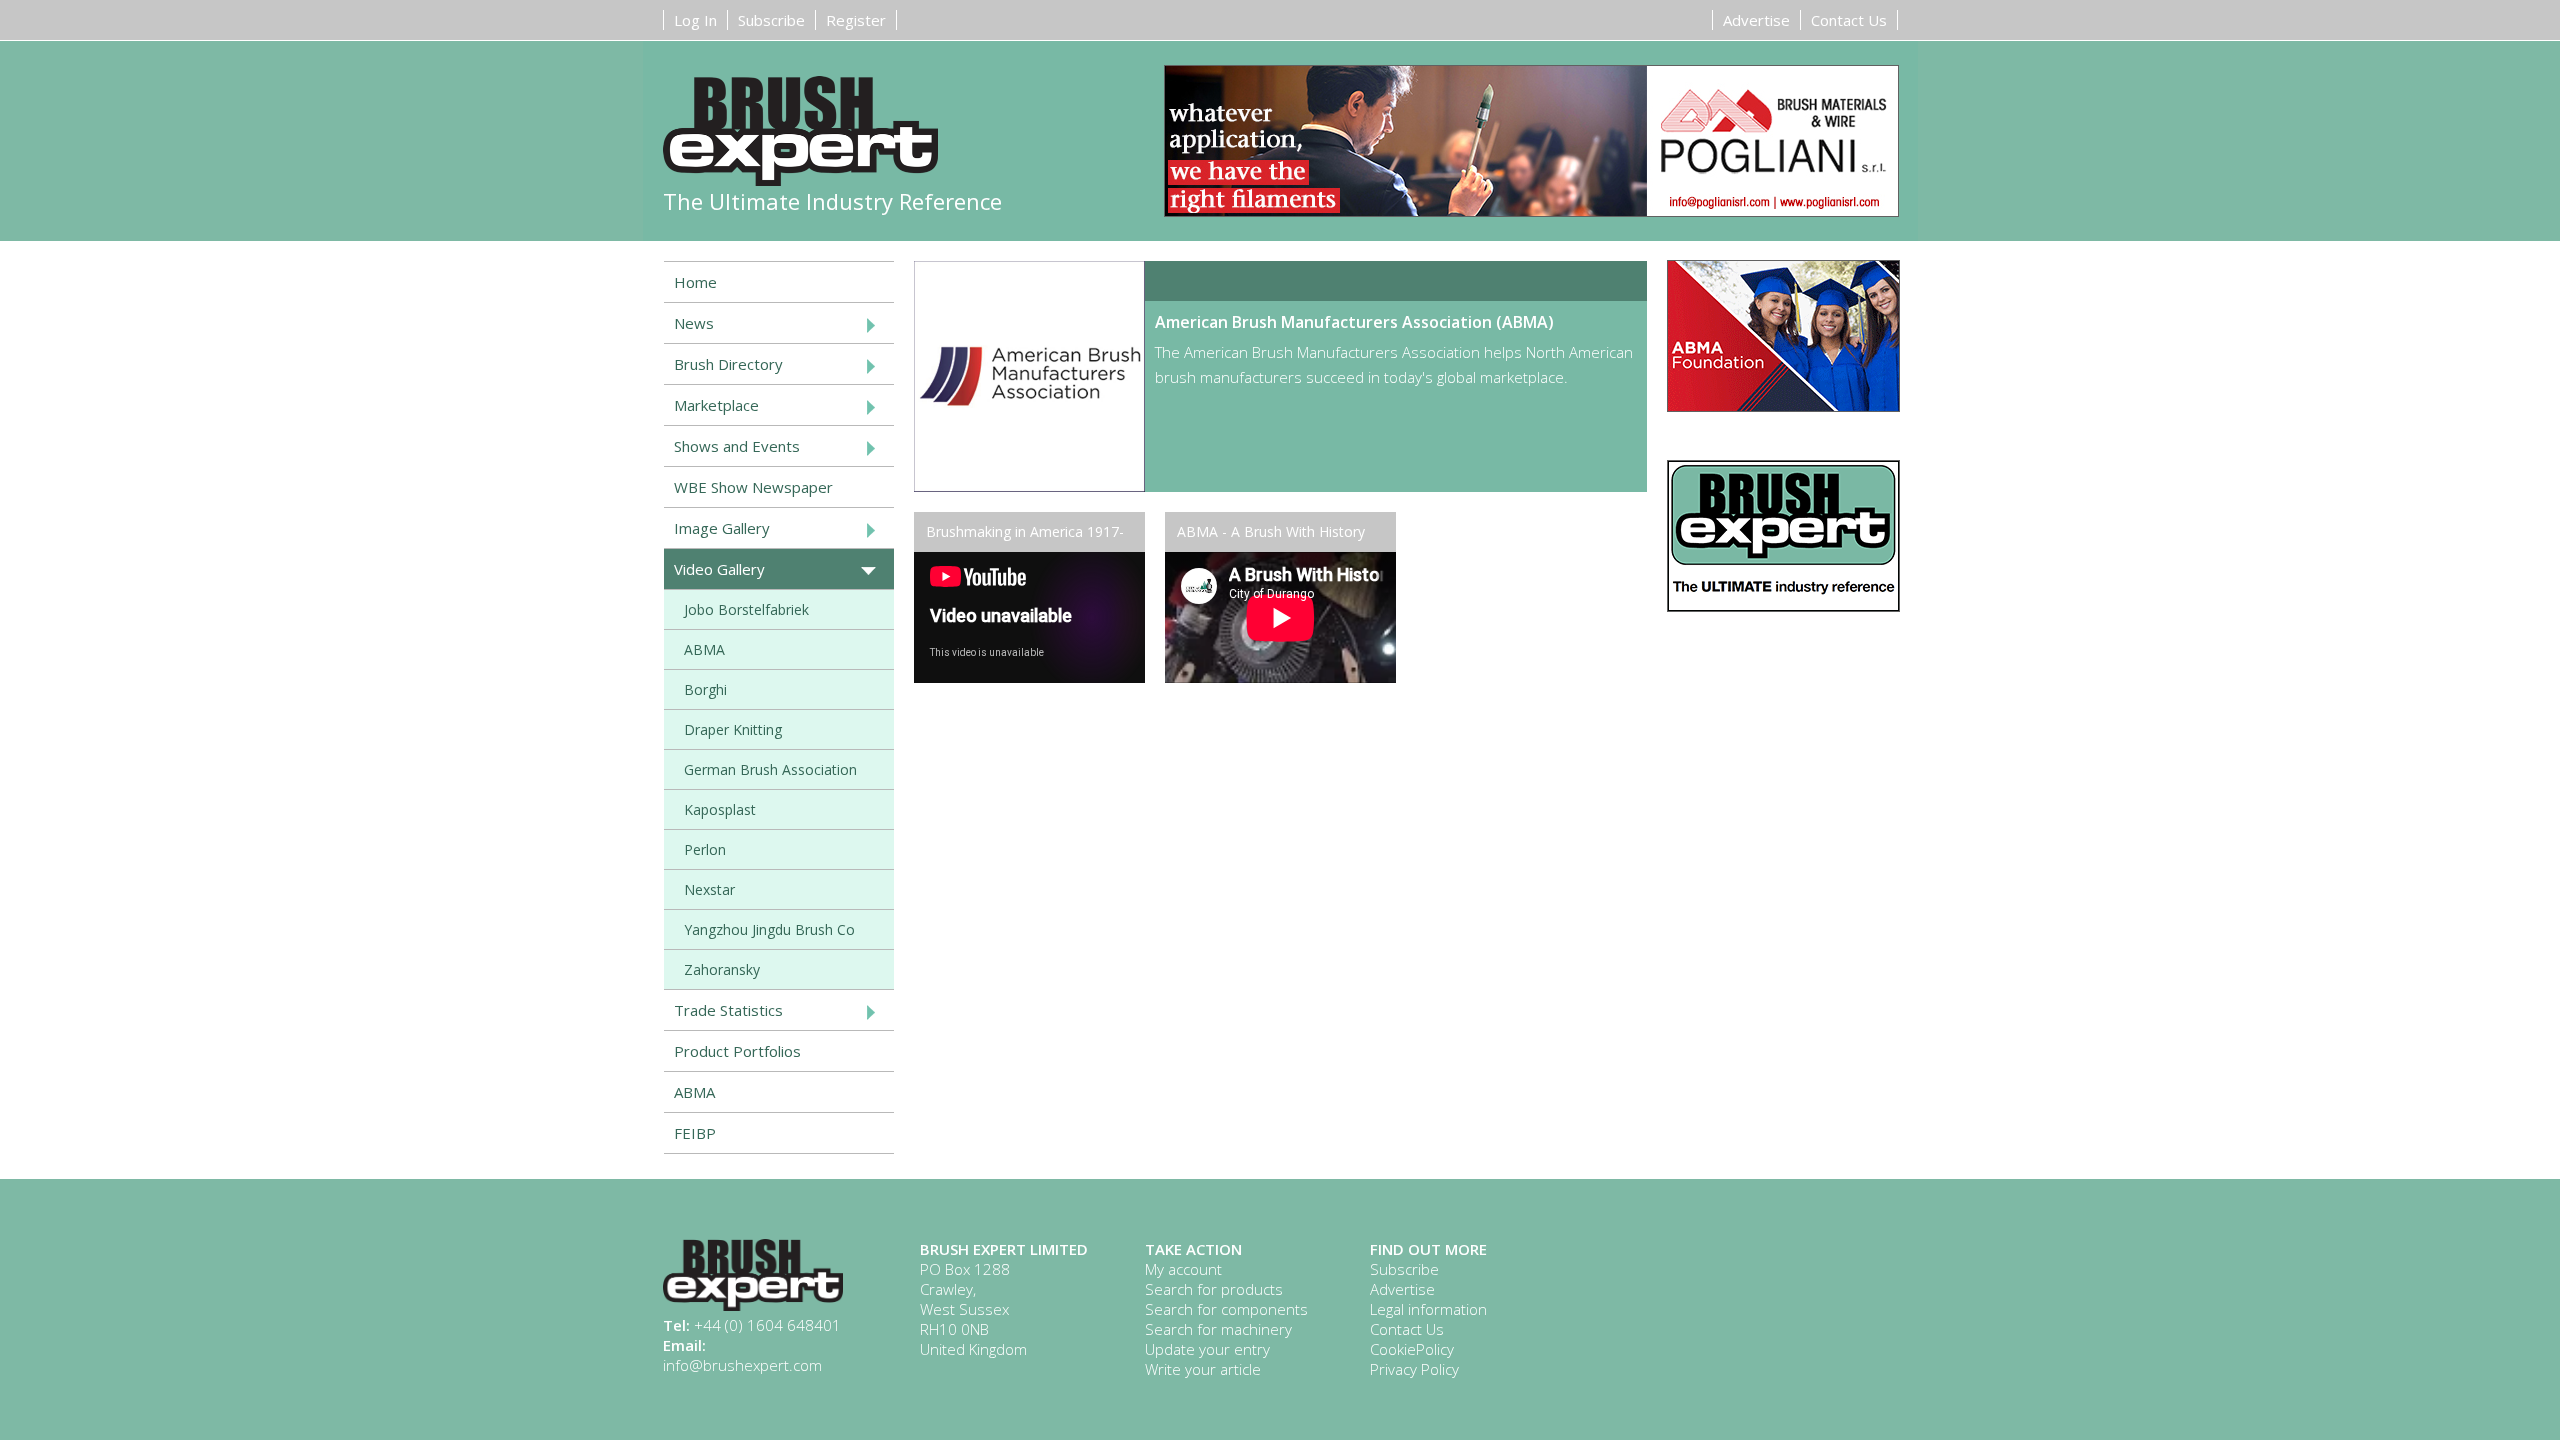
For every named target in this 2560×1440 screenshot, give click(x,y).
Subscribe (771, 20)
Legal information (1428, 1309)
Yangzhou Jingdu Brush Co (769, 929)
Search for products (1214, 1289)
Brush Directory (728, 364)
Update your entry (1207, 1349)
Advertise (1756, 20)
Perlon (705, 849)
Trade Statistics (728, 1010)
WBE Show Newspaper (753, 487)
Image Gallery (722, 528)
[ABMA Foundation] (1783, 405)
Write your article (1203, 1369)
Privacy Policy (1414, 1369)
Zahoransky (722, 969)
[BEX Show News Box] (1783, 605)
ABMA (704, 649)
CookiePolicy (1412, 1349)
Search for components (1226, 1309)
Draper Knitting (733, 729)
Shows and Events (737, 446)
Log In (695, 20)
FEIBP (695, 1133)
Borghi (705, 689)
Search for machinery (1218, 1329)
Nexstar (709, 889)
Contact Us (1849, 20)
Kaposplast (720, 809)
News (694, 323)
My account (1183, 1269)
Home (695, 282)
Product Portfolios (737, 1051)
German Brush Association (770, 769)
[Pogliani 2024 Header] (1531, 143)
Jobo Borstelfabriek (746, 609)
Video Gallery (719, 569)
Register (856, 20)
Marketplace (716, 405)
